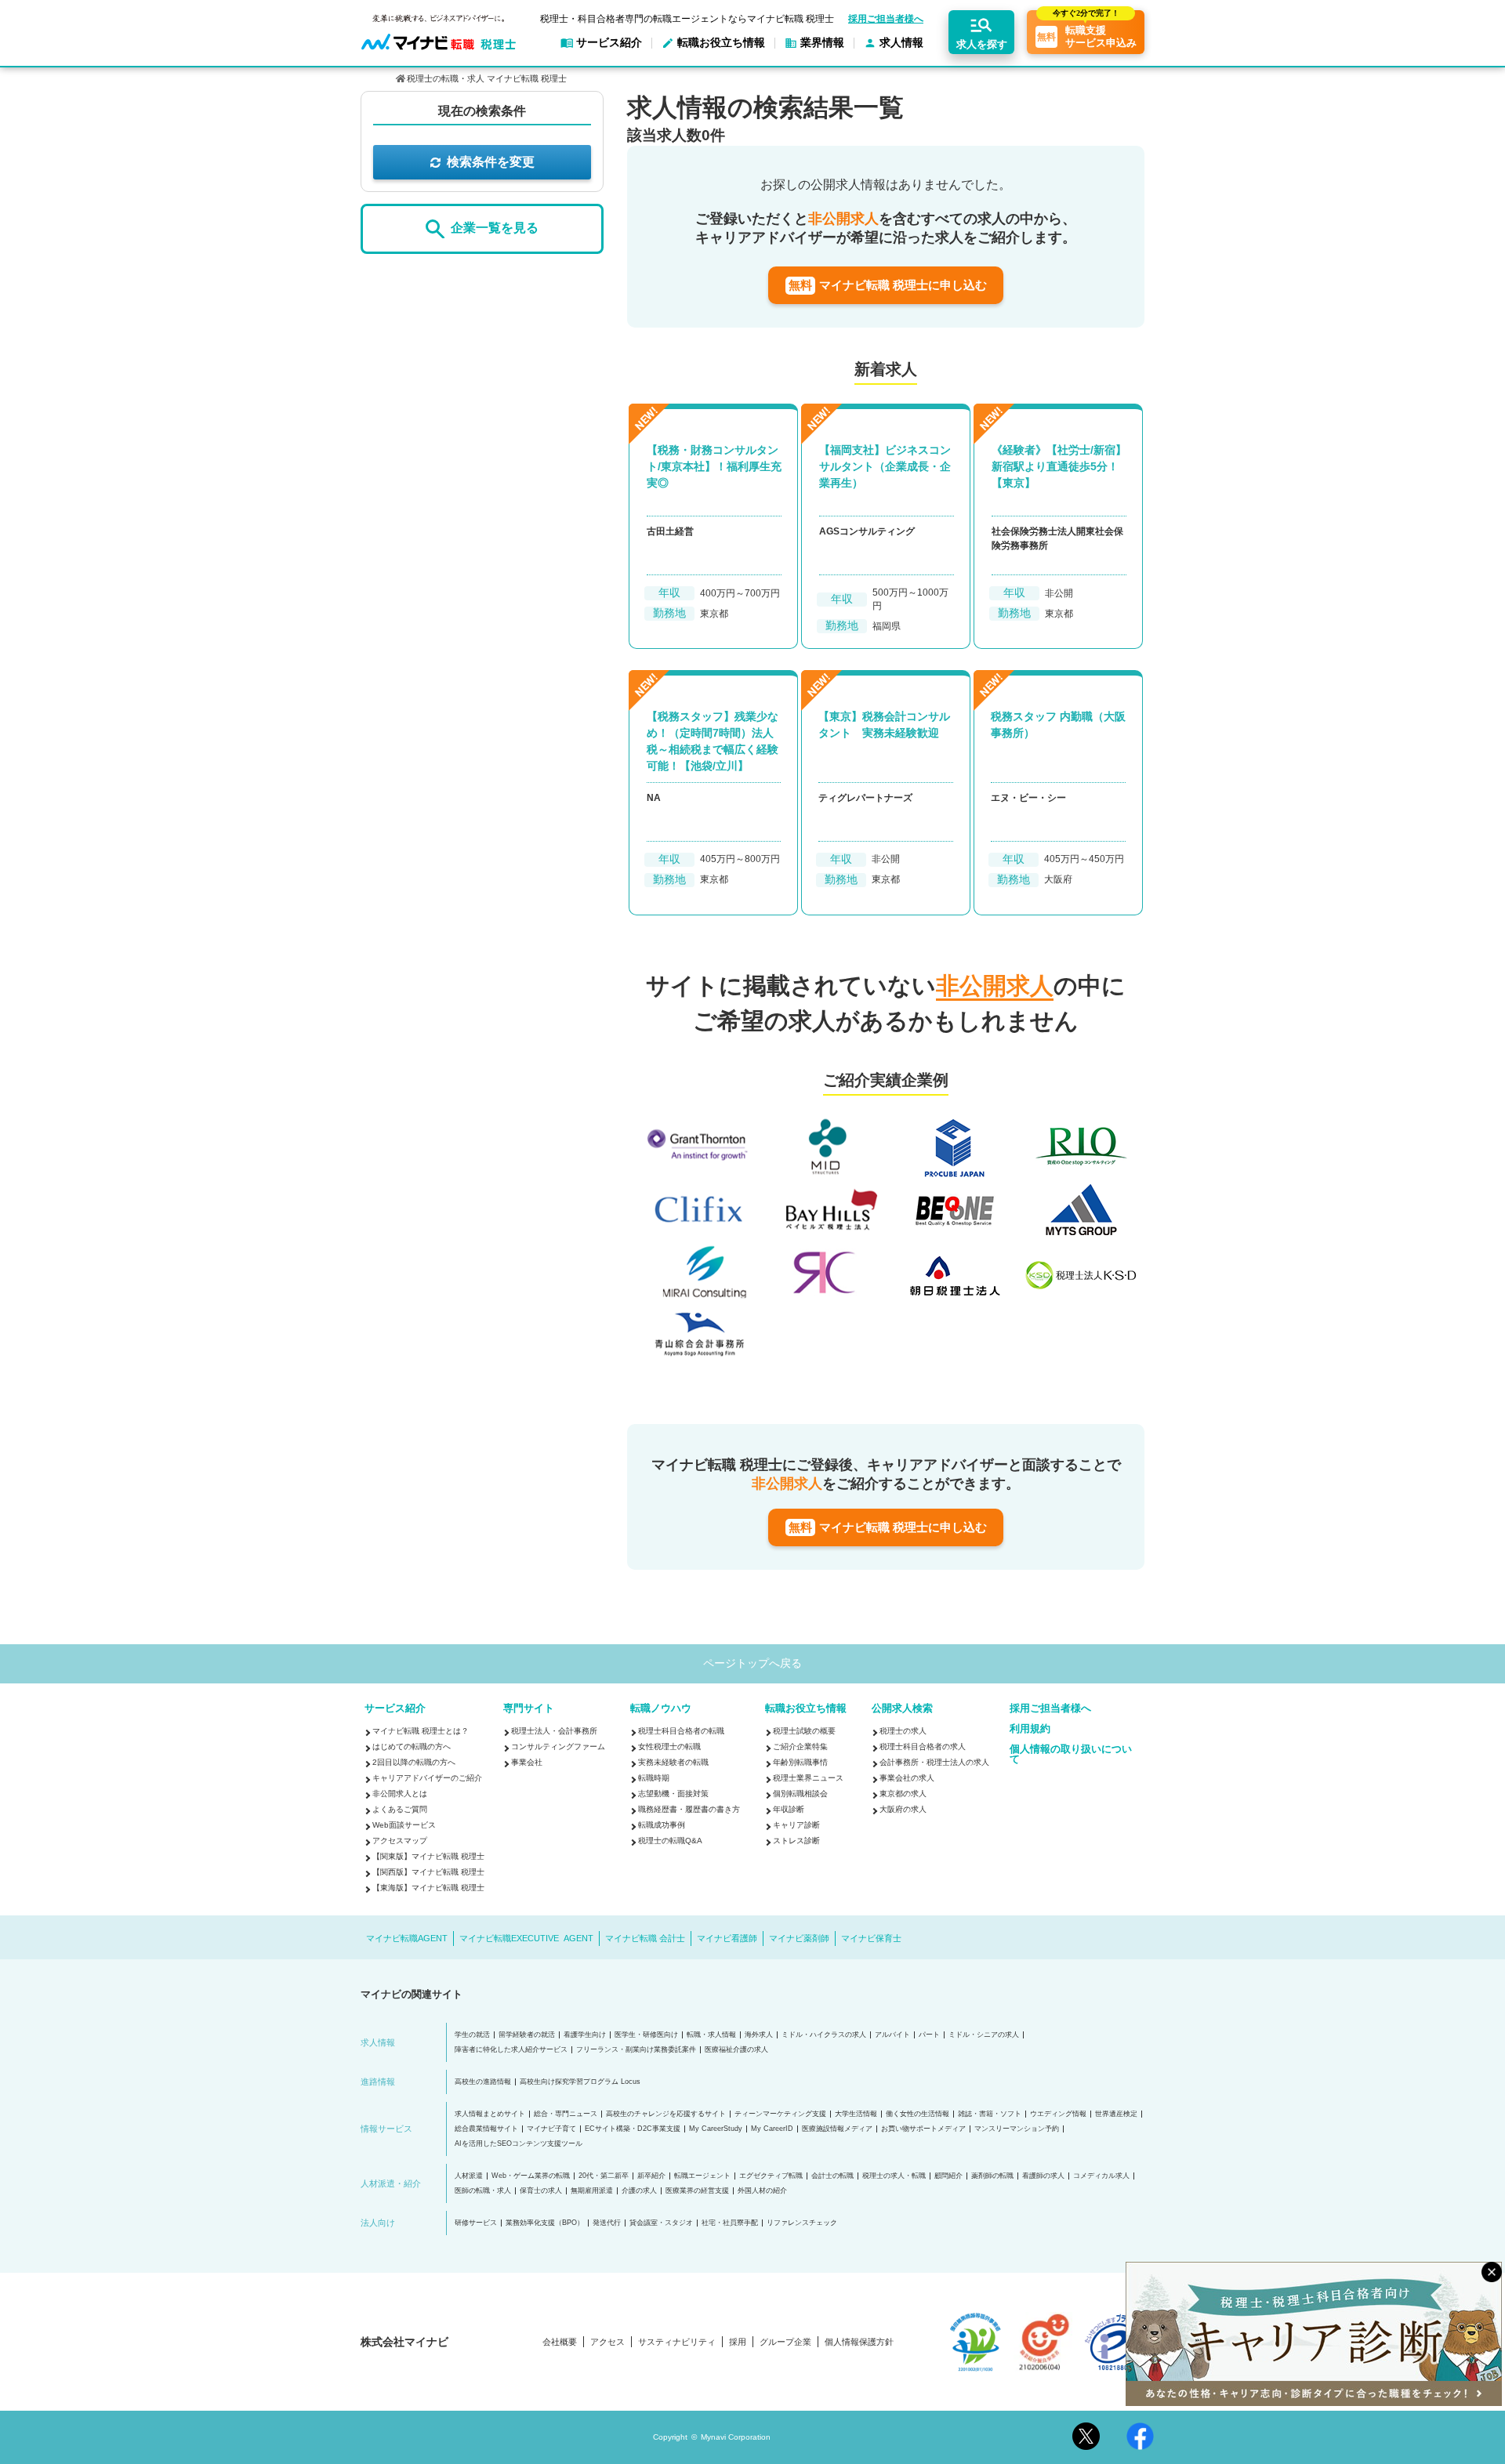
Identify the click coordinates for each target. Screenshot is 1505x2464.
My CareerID (772, 2129)
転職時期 (654, 1778)
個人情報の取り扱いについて (1071, 1754)
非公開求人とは (400, 1794)
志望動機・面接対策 (673, 1794)
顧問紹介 (948, 2176)
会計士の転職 (832, 2176)
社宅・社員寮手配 (730, 2223)
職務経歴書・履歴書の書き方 (689, 1809)
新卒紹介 (651, 2176)
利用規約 (1030, 1728)
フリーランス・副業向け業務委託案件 (636, 2050)
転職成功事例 (662, 1825)
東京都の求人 (903, 1794)
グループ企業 (785, 2342)
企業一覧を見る (495, 228)
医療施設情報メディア (837, 2129)
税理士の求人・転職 (894, 2176)
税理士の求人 (903, 1731)
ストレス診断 (796, 1841)
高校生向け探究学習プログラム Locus (580, 2082)
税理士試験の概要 (804, 1731)
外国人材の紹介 (762, 2191)
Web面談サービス (404, 1825)
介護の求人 (639, 2191)
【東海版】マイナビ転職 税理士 (428, 1888)
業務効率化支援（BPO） (545, 2223)
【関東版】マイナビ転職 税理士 (428, 1856)
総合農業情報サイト (486, 2129)
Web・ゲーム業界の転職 (531, 2176)
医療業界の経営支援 (697, 2191)
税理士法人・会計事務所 (554, 1731)
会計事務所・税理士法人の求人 (934, 1762)
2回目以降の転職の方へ (414, 1762)
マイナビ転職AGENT (407, 1938)
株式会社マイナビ (404, 2342)
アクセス (607, 2342)
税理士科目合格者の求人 (923, 1747)
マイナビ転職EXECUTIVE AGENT (526, 1938)
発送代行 (607, 2223)
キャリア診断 (796, 1825)
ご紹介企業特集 (800, 1747)
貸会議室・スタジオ (661, 2223)
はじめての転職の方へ (412, 1747)
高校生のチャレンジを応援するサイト (666, 2114)
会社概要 (560, 2342)
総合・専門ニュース (566, 2114)
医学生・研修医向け (646, 2035)
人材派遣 (469, 2176)
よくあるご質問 (400, 1809)
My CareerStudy (716, 2129)
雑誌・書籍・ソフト (990, 2114)
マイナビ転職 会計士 (645, 1938)
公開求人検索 (902, 1708)
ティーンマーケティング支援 (780, 2114)
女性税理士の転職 (669, 1747)
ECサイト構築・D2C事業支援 (633, 2129)
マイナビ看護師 (727, 1938)
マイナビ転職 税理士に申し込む (888, 285)
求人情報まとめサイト (490, 2114)
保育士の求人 (541, 2191)
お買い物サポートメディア (923, 2129)
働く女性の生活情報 (918, 2114)
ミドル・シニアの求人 (984, 2035)
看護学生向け (585, 2035)
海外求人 (759, 2035)
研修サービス (476, 2223)
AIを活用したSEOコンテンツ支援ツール (519, 2144)
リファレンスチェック (802, 2223)
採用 (738, 2342)
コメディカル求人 (1101, 2176)
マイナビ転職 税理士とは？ (421, 1731)
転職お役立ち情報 (806, 1708)
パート (929, 2035)
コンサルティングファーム (558, 1747)
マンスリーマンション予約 (1017, 2129)
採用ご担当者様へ (886, 19)
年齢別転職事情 (800, 1762)
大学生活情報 (856, 2114)
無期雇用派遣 (592, 2191)
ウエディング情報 (1058, 2114)
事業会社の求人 (907, 1778)
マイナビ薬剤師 (799, 1938)
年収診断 (789, 1809)
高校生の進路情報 (483, 2082)
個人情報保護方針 (859, 2342)
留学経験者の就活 (527, 2035)
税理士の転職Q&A (670, 1841)
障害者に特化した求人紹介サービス (511, 2050)
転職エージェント (702, 2176)
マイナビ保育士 (871, 1938)
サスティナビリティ (677, 2342)
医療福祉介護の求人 (736, 2050)
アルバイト (892, 2035)
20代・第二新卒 (604, 2176)
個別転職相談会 (800, 1794)
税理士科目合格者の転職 (681, 1731)
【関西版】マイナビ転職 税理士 (428, 1872)
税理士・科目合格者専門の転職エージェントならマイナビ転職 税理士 (687, 19)
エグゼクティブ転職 (771, 2176)
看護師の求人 (1043, 2176)
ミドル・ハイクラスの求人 (824, 2035)
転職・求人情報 (711, 2035)
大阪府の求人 (903, 1809)
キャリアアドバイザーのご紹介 (427, 1778)
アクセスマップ (400, 1841)
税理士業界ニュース (808, 1778)
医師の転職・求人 (483, 2191)
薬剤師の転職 (992, 2176)
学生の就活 (472, 2035)
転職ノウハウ (661, 1708)
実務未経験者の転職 (673, 1762)
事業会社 (527, 1762)
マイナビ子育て (551, 2129)
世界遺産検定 (1116, 2114)
